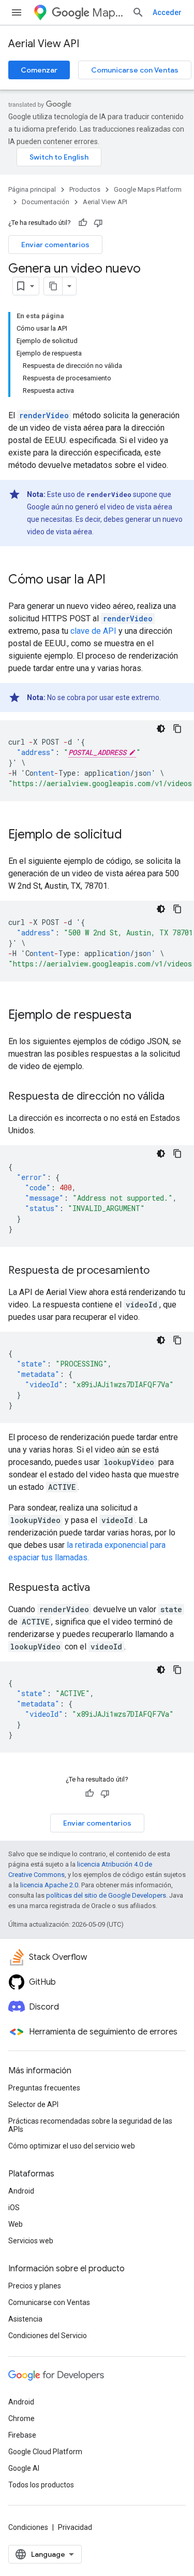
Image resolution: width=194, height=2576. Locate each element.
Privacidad (75, 2527)
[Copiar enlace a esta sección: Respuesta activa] (100, 1588)
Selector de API (33, 2104)
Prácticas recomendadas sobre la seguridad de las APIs (90, 2125)
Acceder (167, 12)
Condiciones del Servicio (48, 2336)
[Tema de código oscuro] (161, 729)
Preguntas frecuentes (44, 2088)
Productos (85, 189)
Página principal (32, 189)
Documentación (46, 202)
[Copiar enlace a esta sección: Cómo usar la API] (116, 580)
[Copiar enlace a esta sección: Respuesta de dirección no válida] (175, 1097)
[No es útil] (98, 223)
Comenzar (39, 70)
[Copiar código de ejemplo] (177, 729)
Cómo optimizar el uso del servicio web (72, 2146)
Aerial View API (44, 44)
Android (21, 2191)
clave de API (93, 631)
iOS (14, 2208)
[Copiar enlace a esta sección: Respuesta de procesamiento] (160, 1271)
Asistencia (25, 2319)
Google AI (24, 2468)
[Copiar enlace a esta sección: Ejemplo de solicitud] (132, 835)
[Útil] (83, 223)
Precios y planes (35, 2286)
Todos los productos (41, 2485)
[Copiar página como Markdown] (53, 286)
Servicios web (31, 2241)
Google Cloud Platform (45, 2452)
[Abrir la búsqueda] (138, 12)
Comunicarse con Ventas (135, 70)
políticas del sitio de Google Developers (106, 1895)
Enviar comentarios (55, 245)
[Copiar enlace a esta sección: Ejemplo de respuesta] (142, 1016)
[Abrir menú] (17, 12)
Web (16, 2224)
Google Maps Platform (148, 189)
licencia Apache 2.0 (49, 1885)
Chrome (21, 2418)
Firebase (22, 2435)
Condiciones (28, 2527)
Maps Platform (108, 13)
